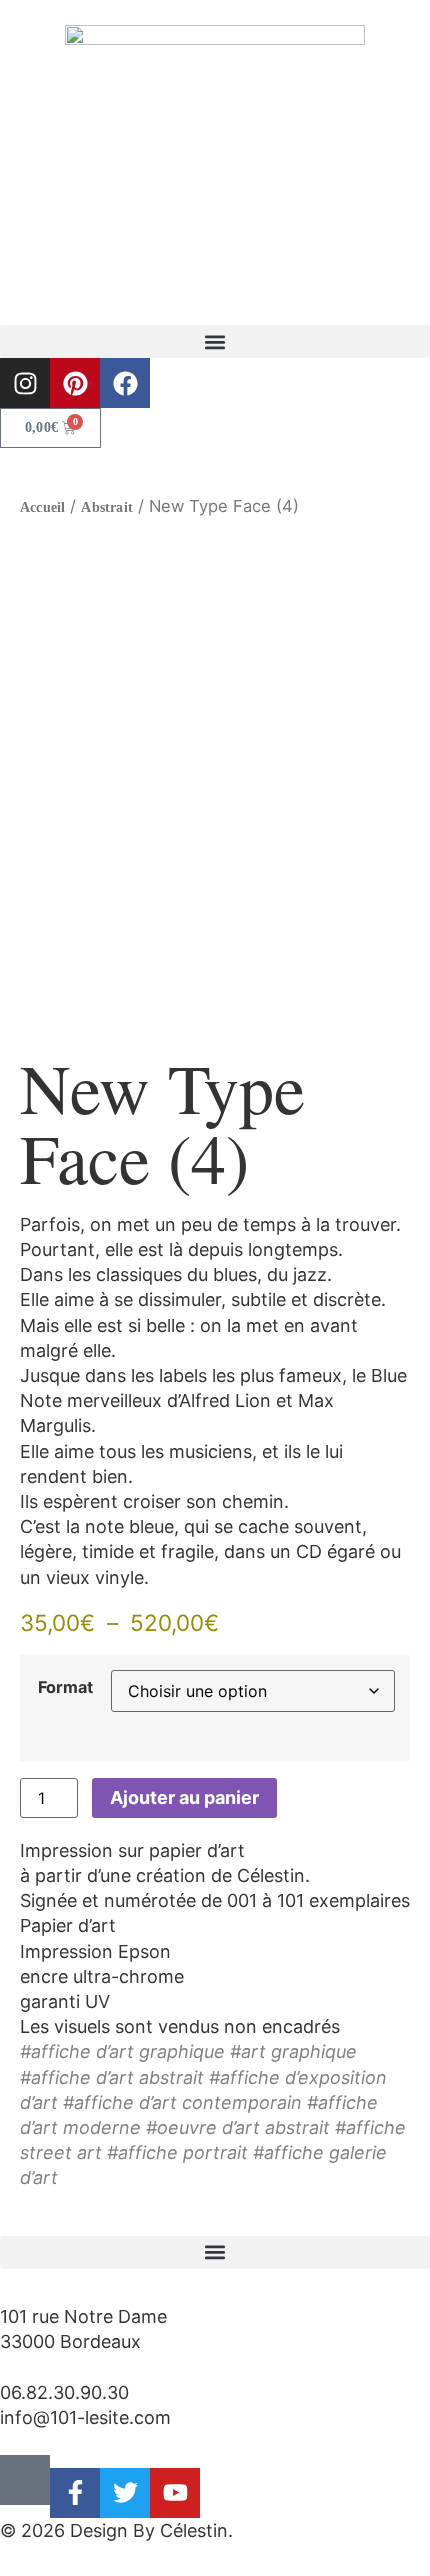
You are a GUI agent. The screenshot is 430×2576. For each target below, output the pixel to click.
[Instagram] (25, 383)
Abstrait (107, 507)
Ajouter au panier (184, 1797)
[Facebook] (125, 383)
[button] (215, 341)
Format (65, 1687)
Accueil (42, 507)
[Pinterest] (75, 383)
